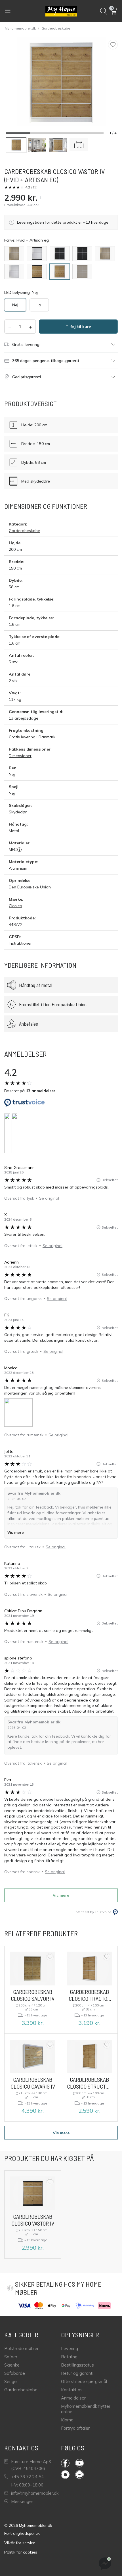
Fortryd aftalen (76, 2428)
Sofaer (11, 2357)
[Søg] (104, 11)
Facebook (68, 2463)
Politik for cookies (21, 2552)
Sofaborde (15, 2373)
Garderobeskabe (56, 28)
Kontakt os (72, 2390)
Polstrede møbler (21, 2348)
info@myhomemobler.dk (35, 2493)
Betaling (69, 2357)
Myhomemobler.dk (20, 28)
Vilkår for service (20, 2543)
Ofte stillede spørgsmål (84, 2381)
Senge (10, 2381)
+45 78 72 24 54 (27, 2477)
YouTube (82, 2463)
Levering (70, 2348)
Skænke (12, 2365)
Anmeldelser (73, 2398)
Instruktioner (20, 943)
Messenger (22, 2501)
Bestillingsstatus (77, 2365)
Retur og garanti (77, 2373)
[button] (114, 11)
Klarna (67, 2420)
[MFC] (19, 849)
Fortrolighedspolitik (22, 2533)
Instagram (68, 2475)
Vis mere (16, 1532)
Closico (15, 906)
